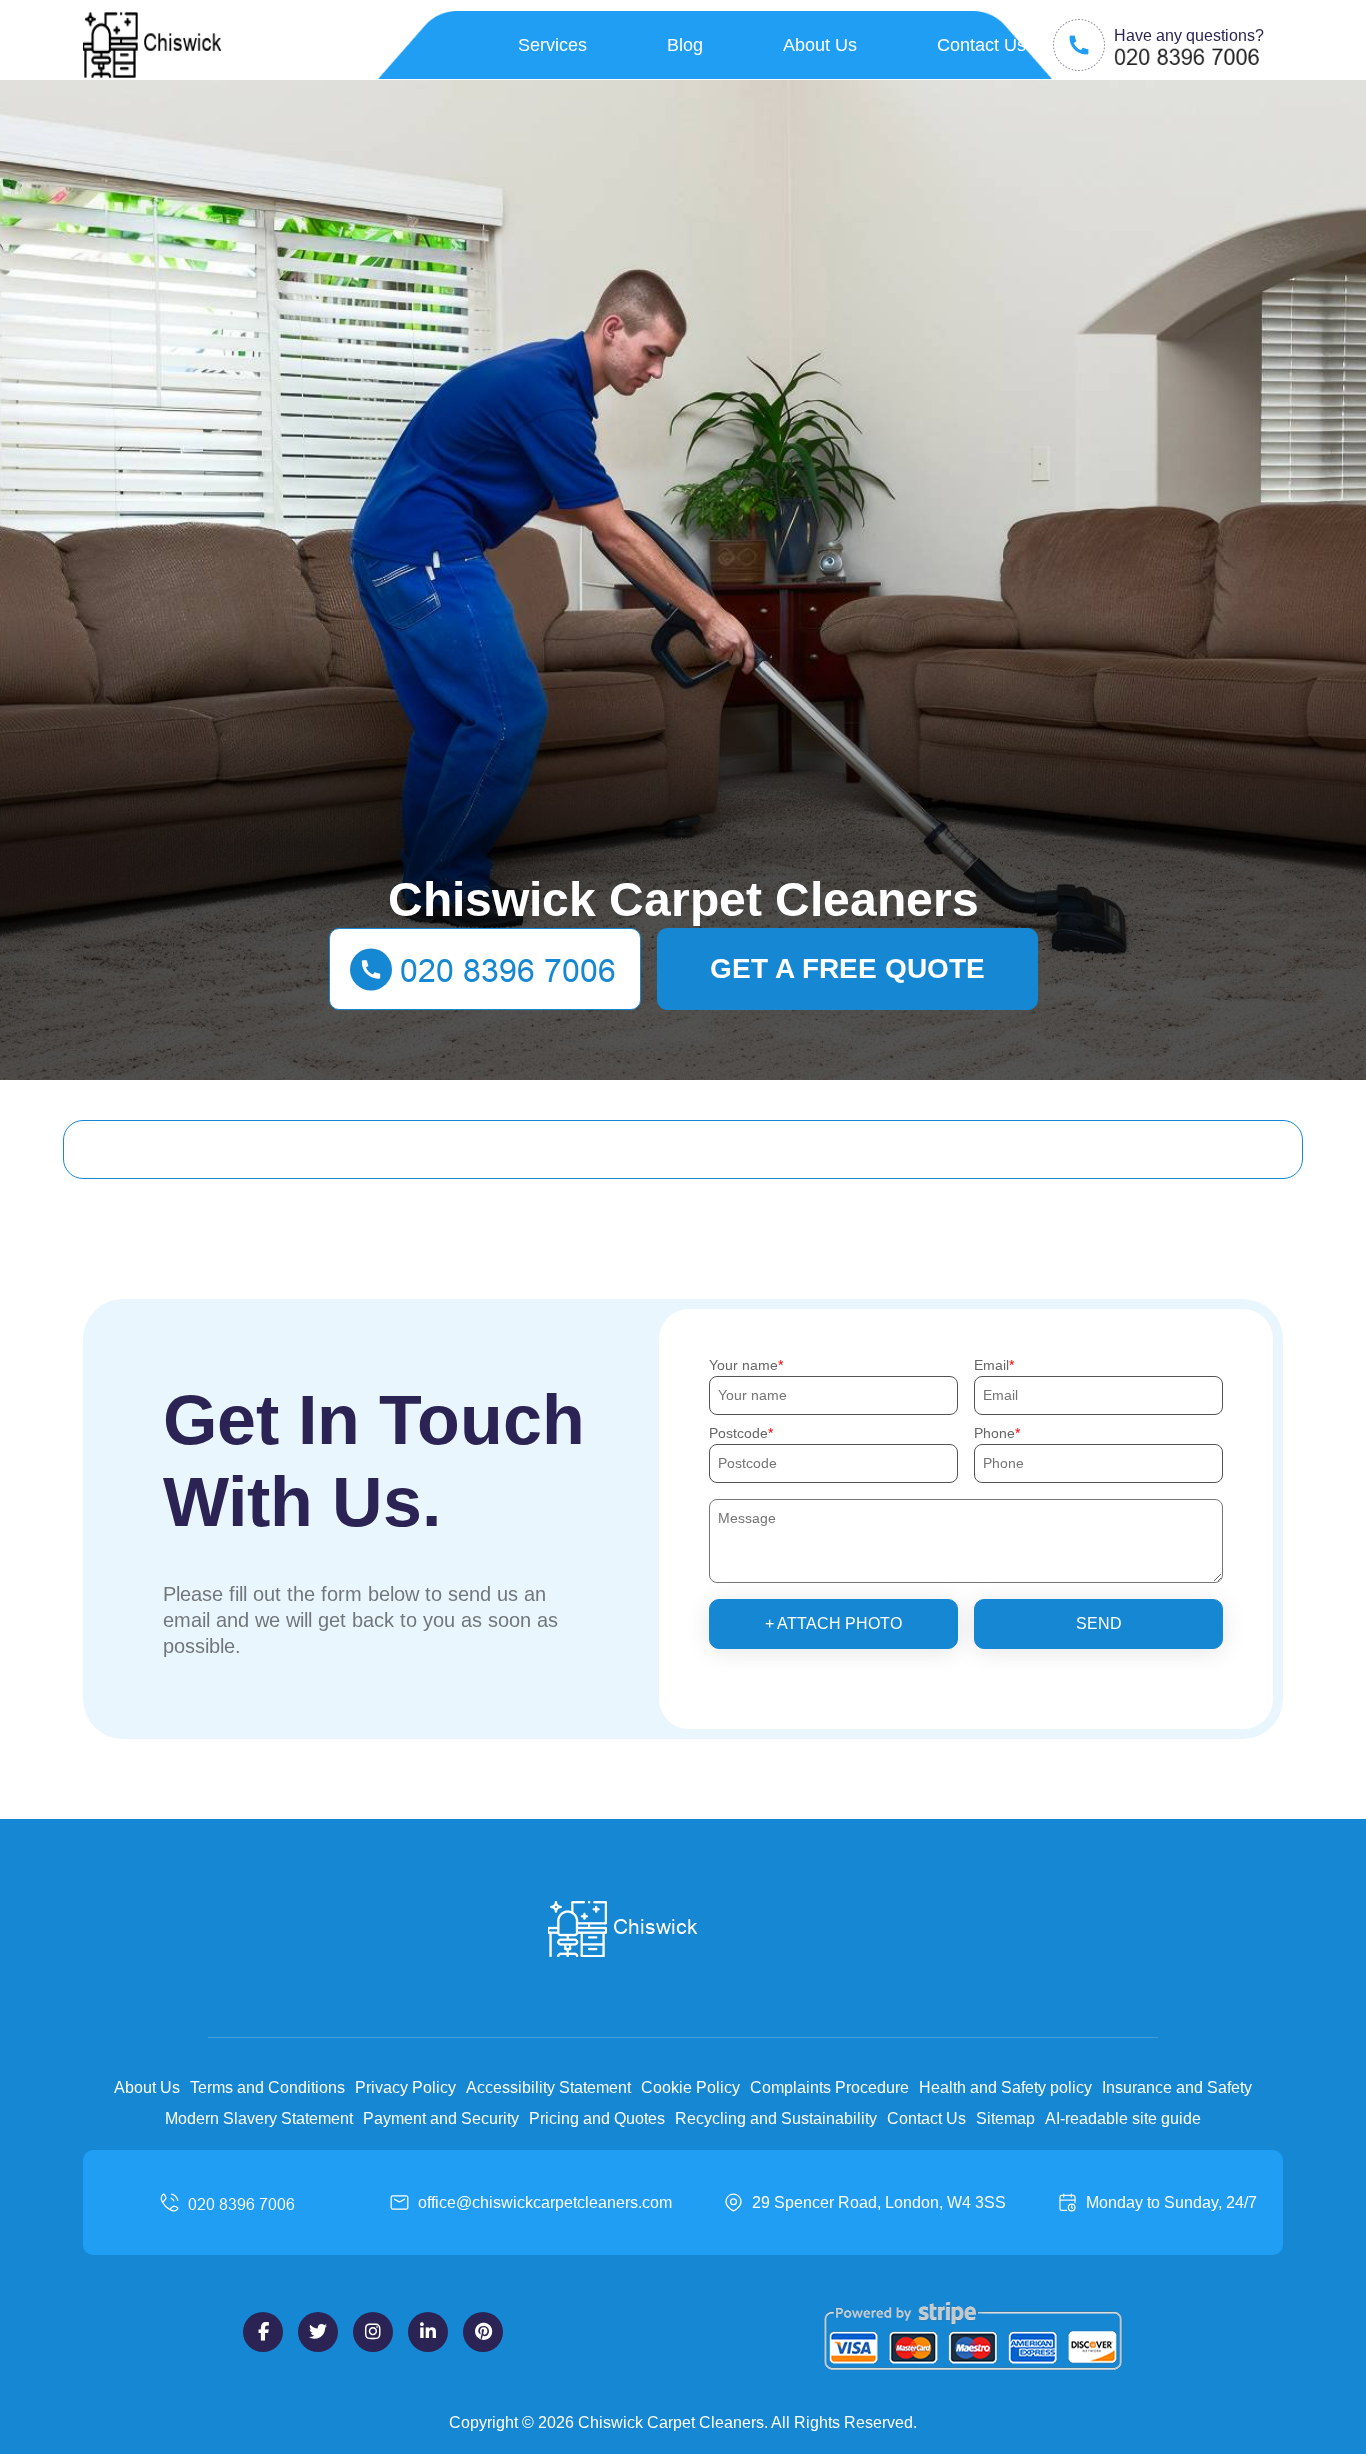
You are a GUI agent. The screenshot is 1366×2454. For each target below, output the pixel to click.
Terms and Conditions (267, 2087)
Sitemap (1005, 2118)
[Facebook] (263, 2332)
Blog (685, 45)
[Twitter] (318, 2332)
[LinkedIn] (428, 2332)
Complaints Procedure (829, 2087)
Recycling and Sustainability (776, 2118)
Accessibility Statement (548, 2087)
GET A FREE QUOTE (847, 968)
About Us (820, 45)
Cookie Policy (690, 2087)
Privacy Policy (405, 2087)
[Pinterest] (483, 2332)
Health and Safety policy (1005, 2087)
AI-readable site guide (1123, 2118)
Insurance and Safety (1177, 2087)
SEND (1099, 1623)
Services (552, 45)
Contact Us (981, 45)
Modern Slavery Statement (259, 2118)
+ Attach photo (833, 1623)
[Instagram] (373, 2332)
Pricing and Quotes (597, 2118)
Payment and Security (441, 2118)
